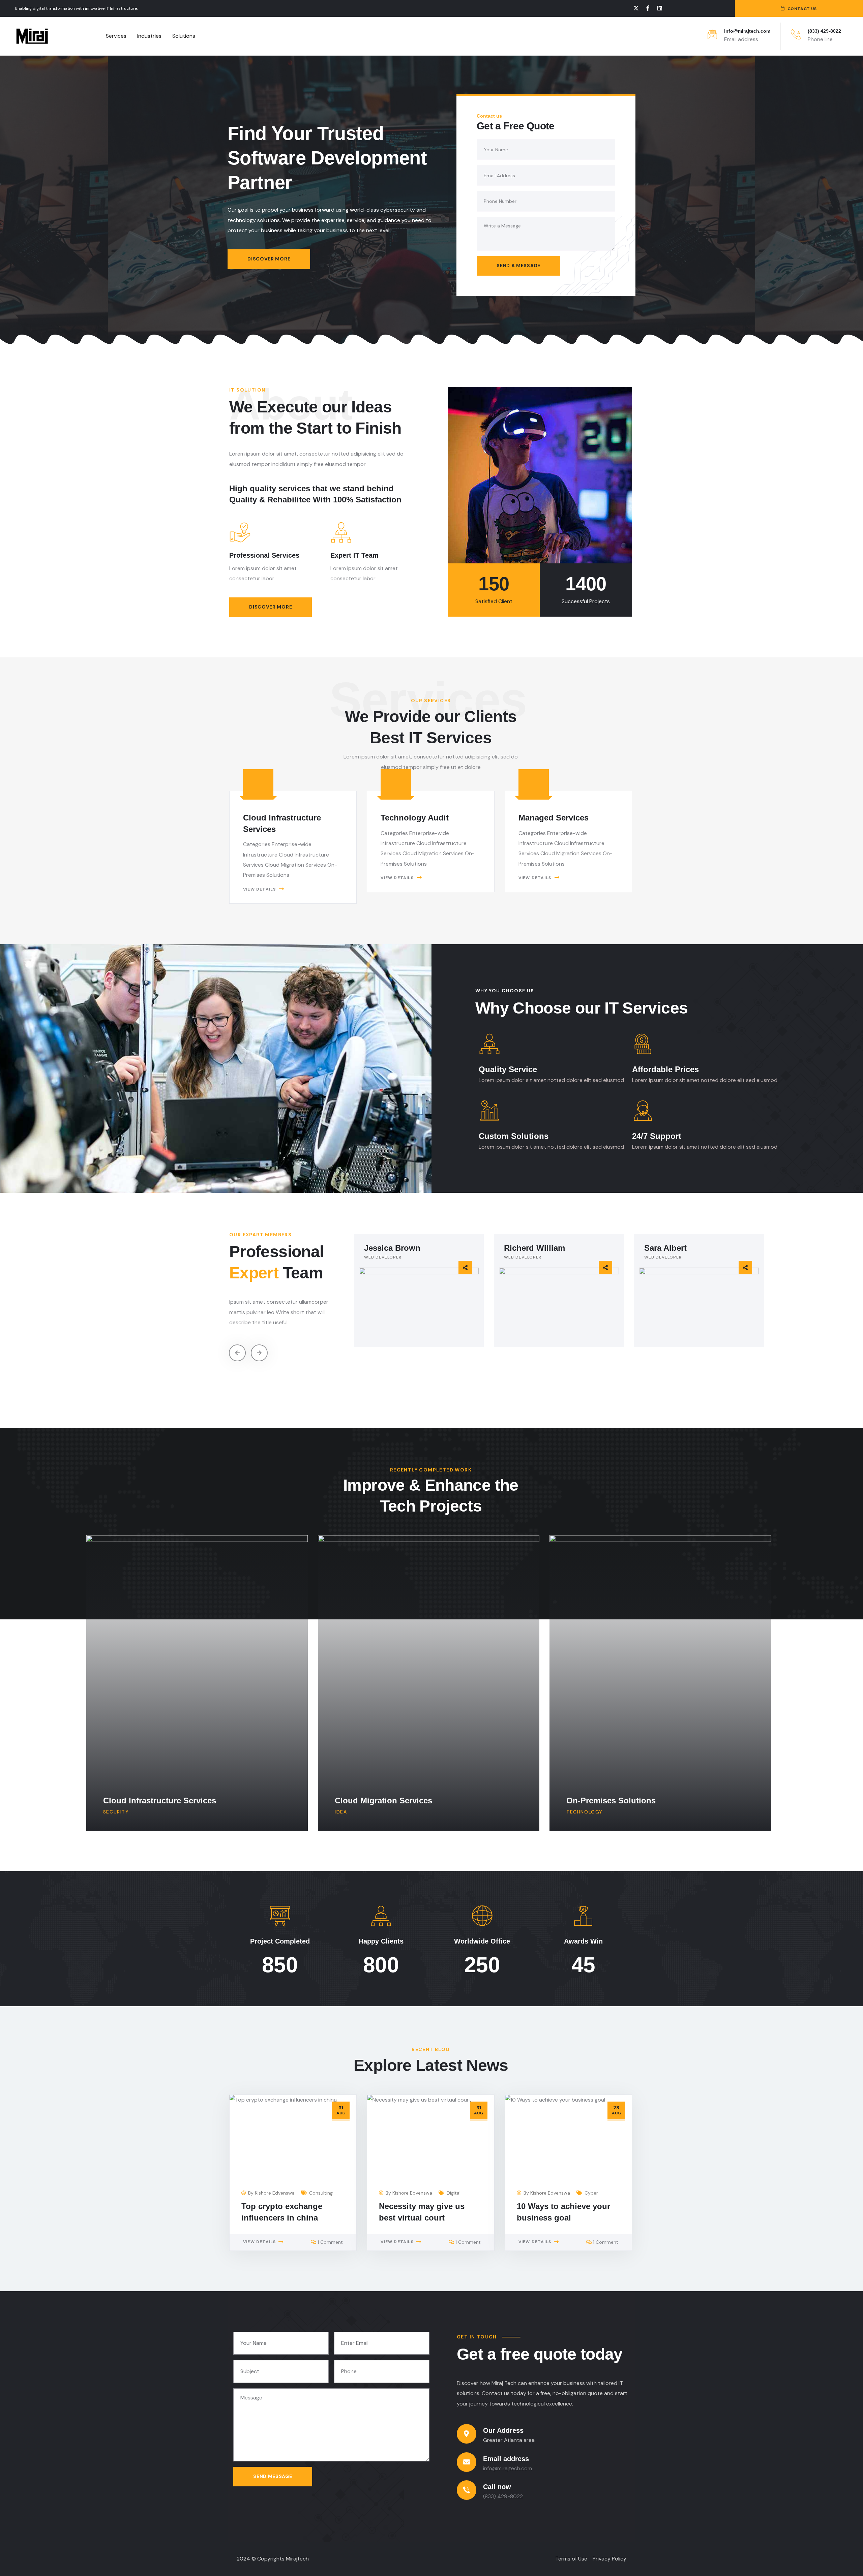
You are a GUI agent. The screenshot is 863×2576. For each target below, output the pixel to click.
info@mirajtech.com (747, 31)
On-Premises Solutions (611, 1801)
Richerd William (534, 1248)
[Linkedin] (660, 8)
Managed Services (554, 818)
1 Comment (330, 2242)
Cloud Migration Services (383, 1801)
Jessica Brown (392, 1248)
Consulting (321, 2193)
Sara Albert (665, 1248)
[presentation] (237, 1353)
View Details (259, 889)
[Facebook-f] (648, 8)
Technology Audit (415, 818)
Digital (454, 2193)
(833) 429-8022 (824, 31)
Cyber (591, 2193)
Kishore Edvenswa (275, 2193)
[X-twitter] (636, 8)
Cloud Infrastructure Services (160, 1801)
